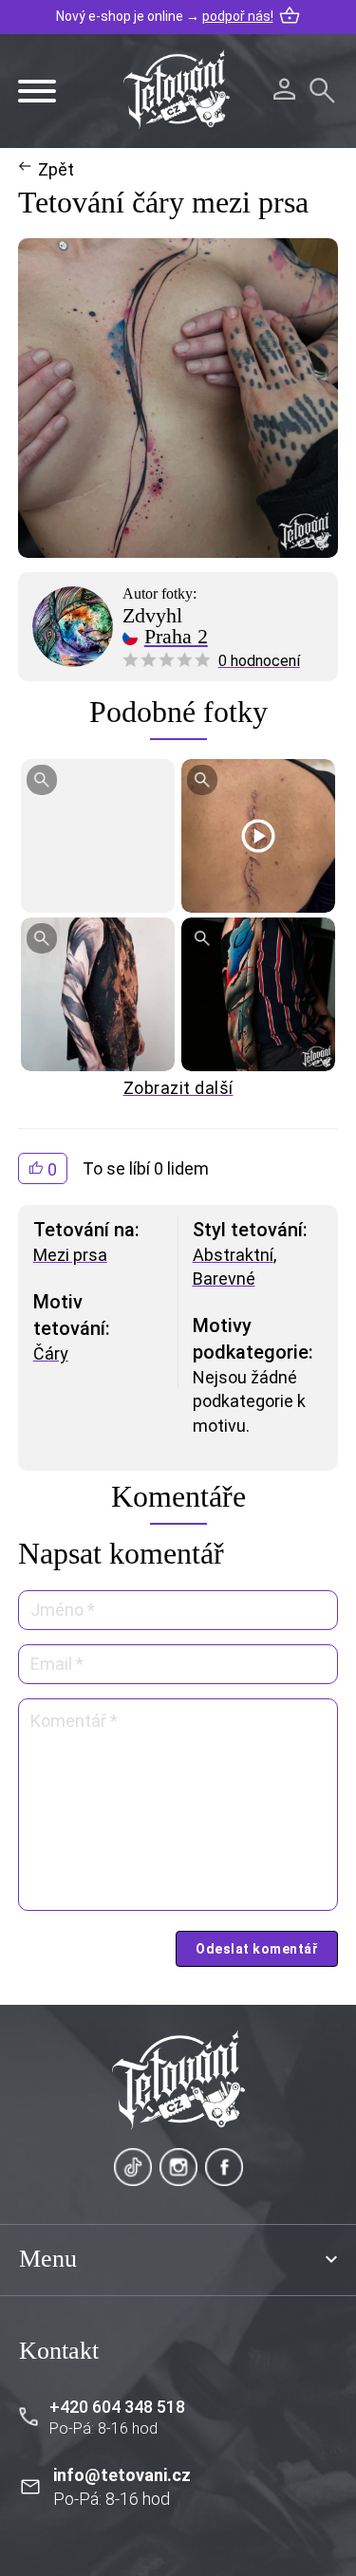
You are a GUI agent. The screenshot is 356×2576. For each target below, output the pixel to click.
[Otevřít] (37, 91)
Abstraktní (233, 1255)
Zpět (56, 169)
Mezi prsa (70, 1255)
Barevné (224, 1279)
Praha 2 (176, 637)
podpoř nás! (238, 16)
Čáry (51, 1353)
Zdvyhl (152, 616)
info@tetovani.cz (122, 2475)
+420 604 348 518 (117, 2407)
